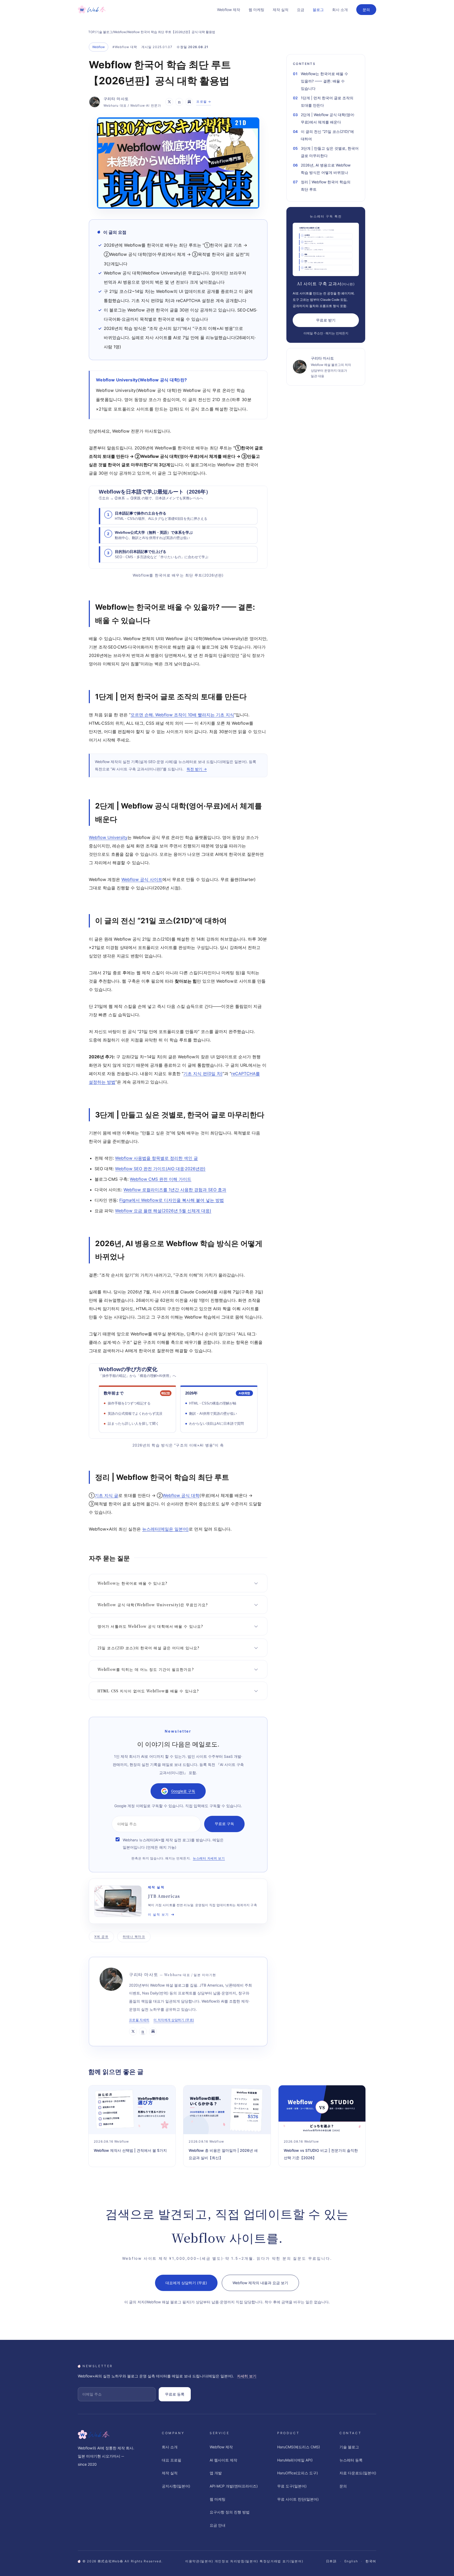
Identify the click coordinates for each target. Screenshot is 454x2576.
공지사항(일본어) (176, 2486)
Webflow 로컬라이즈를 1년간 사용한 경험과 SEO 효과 (175, 1190)
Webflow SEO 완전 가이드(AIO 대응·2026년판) (160, 1169)
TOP (92, 32)
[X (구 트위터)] (169, 102)
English (351, 2561)
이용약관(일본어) (199, 2561)
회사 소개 (340, 10)
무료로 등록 (175, 2394)
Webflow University (108, 837)
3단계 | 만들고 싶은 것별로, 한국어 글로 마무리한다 (330, 152)
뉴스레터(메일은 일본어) (165, 1529)
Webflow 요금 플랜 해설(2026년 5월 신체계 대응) (163, 1211)
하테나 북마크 (134, 1937)
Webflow (120, 32)
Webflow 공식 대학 (181, 1495)
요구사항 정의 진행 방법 (230, 2512)
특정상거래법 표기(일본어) (282, 2561)
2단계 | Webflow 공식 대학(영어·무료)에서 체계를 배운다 (328, 118)
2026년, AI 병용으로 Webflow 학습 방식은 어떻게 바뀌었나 (326, 169)
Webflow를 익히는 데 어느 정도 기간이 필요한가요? (146, 1669)
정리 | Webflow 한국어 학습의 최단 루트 (326, 186)
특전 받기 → (197, 769)
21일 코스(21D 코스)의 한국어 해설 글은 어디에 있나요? (148, 1648)
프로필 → (204, 102)
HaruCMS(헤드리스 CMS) (299, 2447)
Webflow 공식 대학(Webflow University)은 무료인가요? (153, 1605)
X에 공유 (101, 1937)
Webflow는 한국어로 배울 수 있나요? (132, 1583)
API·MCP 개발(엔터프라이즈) (234, 2486)
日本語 (331, 2561)
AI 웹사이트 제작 (223, 2460)
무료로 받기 (326, 320)
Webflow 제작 (229, 10)
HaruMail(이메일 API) (295, 2460)
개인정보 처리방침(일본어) (237, 2561)
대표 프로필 (172, 2460)
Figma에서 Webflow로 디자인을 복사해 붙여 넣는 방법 (172, 1200)
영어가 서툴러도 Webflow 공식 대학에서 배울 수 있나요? (150, 1626)
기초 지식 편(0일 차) (203, 1074)
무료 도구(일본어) (292, 2486)
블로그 (318, 10)
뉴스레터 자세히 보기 (209, 1858)
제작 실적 (281, 10)
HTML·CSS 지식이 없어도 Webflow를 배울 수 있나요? (148, 1691)
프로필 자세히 (139, 2020)
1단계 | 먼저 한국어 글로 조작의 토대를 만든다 (327, 102)
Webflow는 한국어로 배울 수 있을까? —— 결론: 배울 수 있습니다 (324, 81)
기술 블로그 (104, 32)
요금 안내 (218, 2525)
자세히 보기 (247, 2376)
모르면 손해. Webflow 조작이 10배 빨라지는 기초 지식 (182, 715)
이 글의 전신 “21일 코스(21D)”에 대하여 (327, 135)
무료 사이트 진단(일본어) (298, 2499)
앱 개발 (216, 2473)
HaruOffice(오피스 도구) (298, 2473)
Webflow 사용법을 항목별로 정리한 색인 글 (156, 1158)
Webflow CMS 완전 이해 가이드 (161, 1179)
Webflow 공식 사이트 (142, 879)
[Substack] (189, 102)
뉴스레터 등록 (351, 2460)
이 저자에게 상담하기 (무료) (174, 2020)
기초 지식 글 (106, 1495)
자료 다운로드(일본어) (358, 2473)
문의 (366, 10)
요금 (301, 10)
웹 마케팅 (256, 10)
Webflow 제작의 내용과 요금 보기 (260, 2283)
